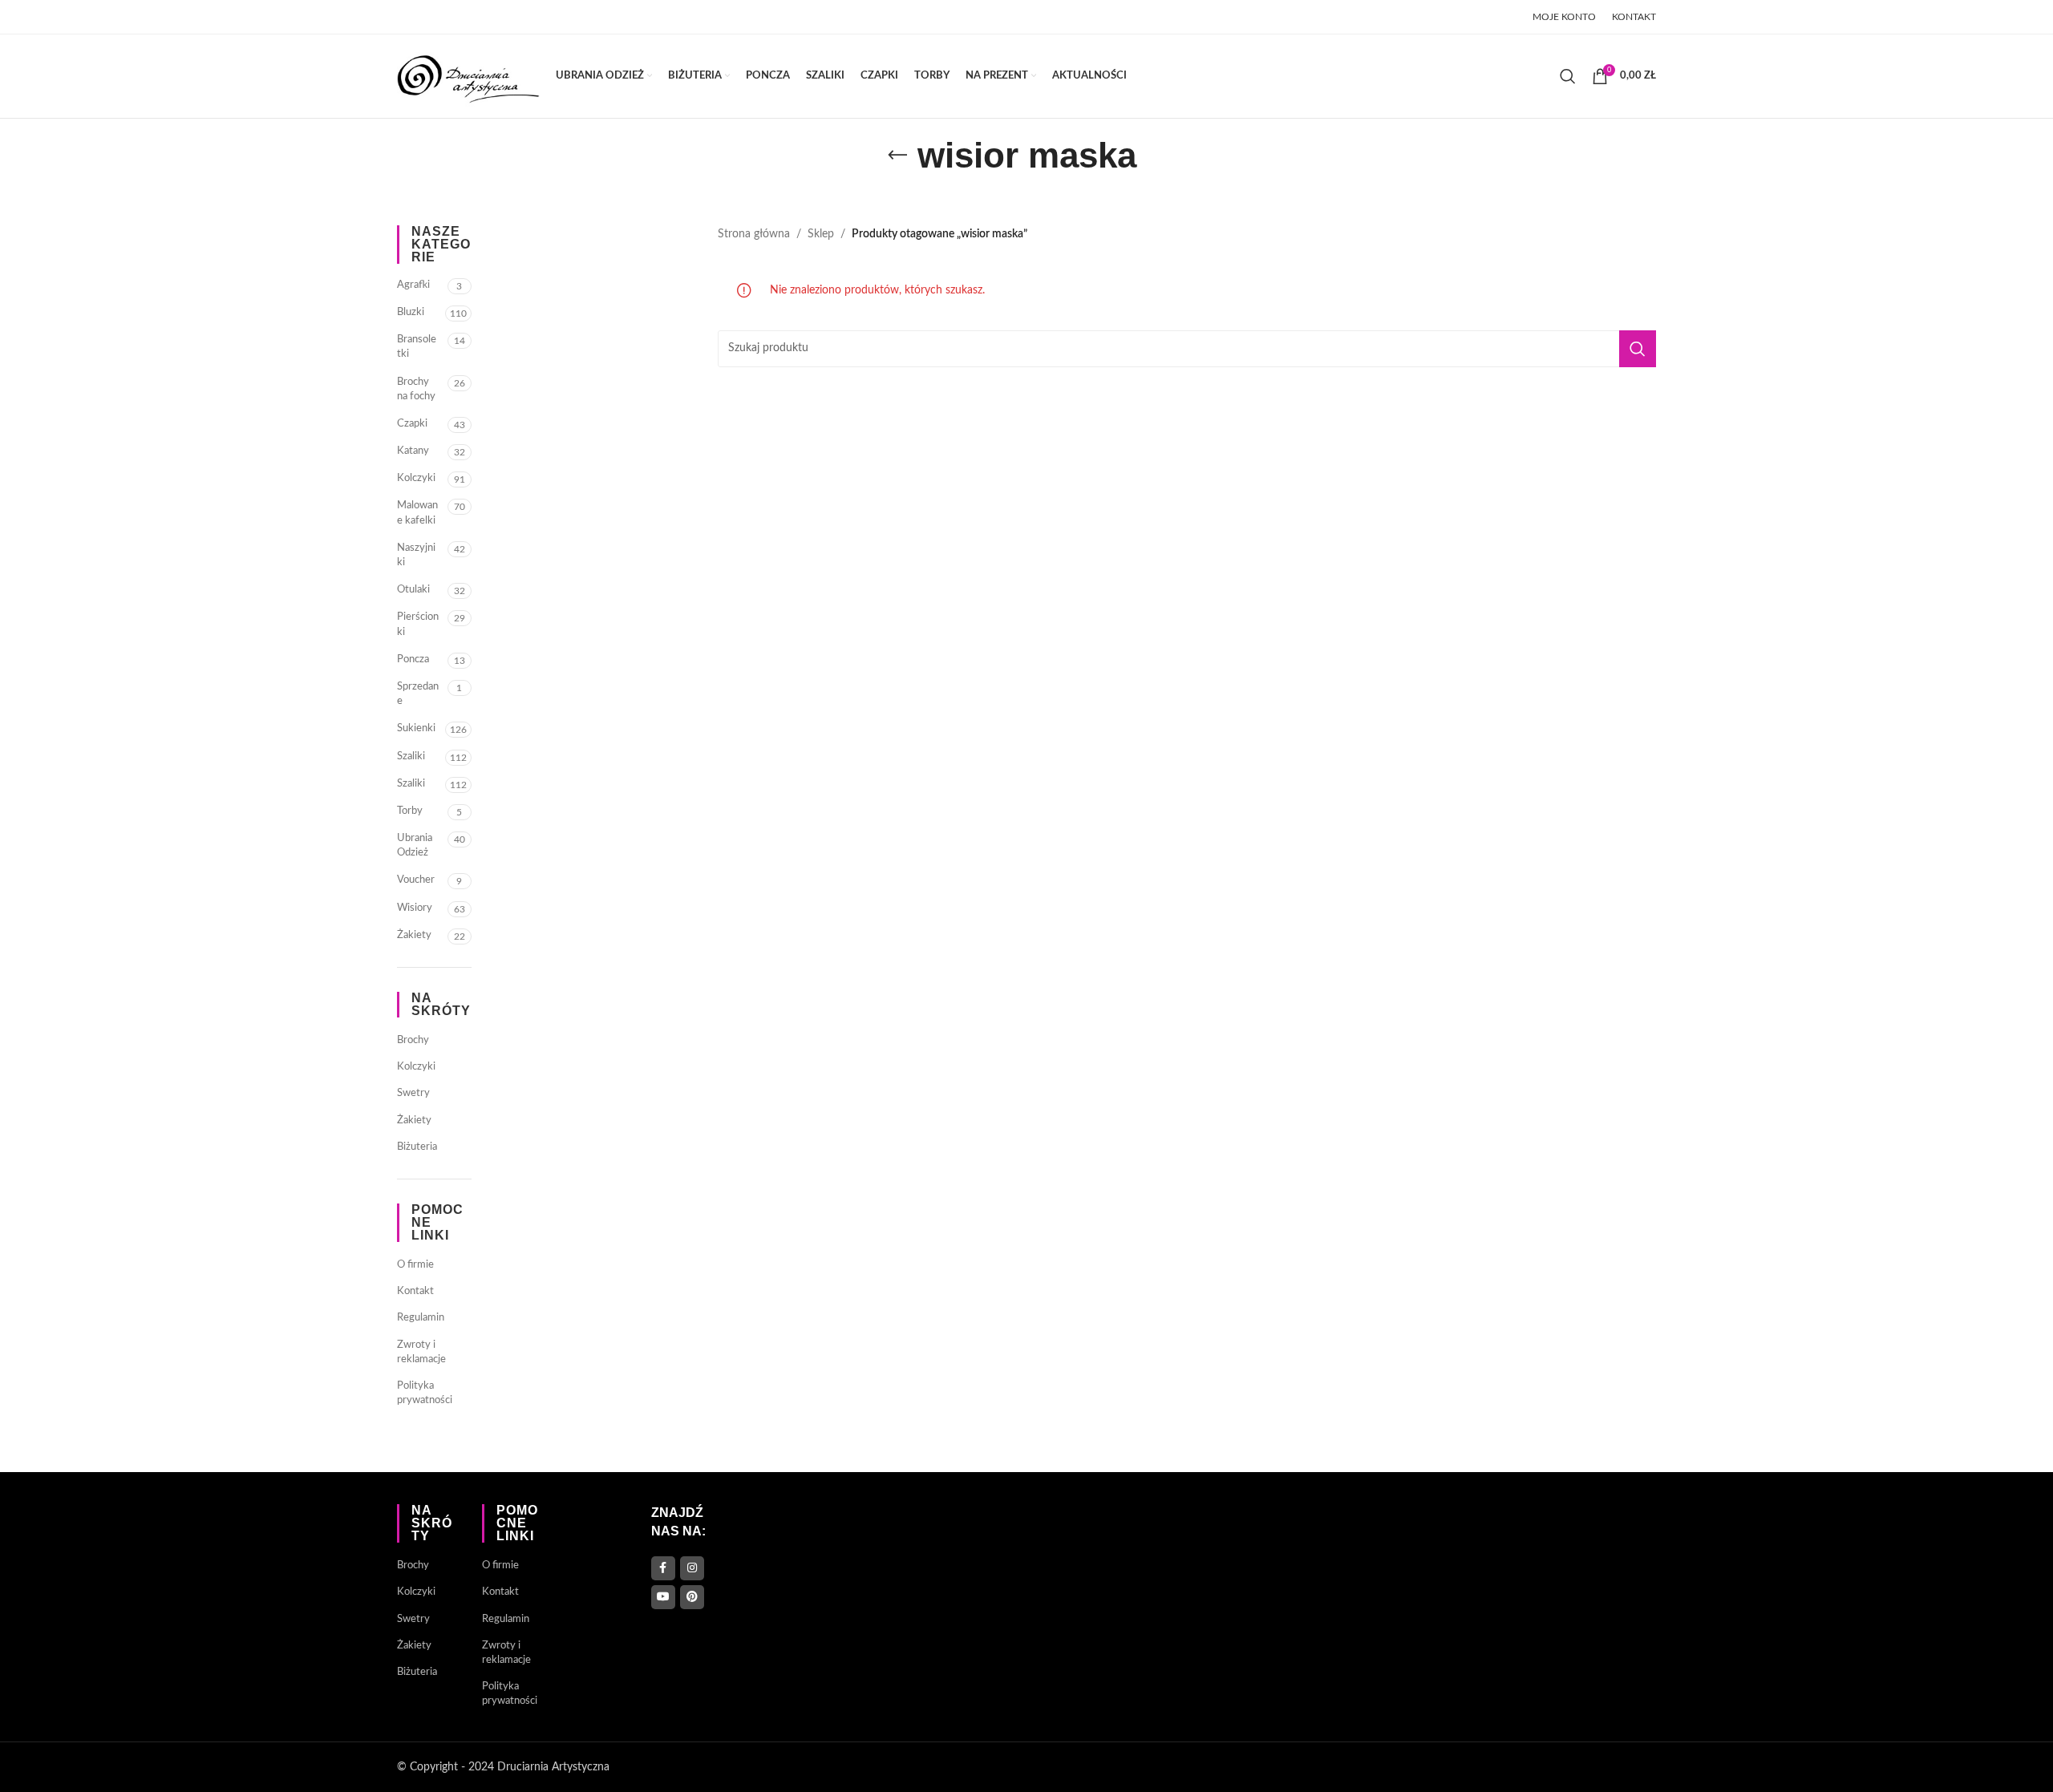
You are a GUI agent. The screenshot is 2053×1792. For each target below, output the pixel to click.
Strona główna (754, 234)
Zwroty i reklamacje (421, 1352)
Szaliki (411, 756)
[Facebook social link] (407, 17)
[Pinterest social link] (468, 17)
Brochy (413, 1040)
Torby (410, 811)
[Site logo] (468, 76)
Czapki (412, 424)
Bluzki (411, 312)
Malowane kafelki (417, 513)
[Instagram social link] (692, 1568)
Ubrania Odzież (415, 845)
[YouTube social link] (663, 1597)
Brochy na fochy (416, 389)
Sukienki (416, 728)
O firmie (415, 1265)
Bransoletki (417, 347)
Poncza (413, 659)
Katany (413, 451)
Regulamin (421, 1318)
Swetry (413, 1093)
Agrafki (413, 285)
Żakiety (414, 935)
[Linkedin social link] (488, 17)
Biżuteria (417, 1147)
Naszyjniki (416, 555)
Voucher (416, 880)
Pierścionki (418, 624)
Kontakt (415, 1291)
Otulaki (413, 590)
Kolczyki (416, 478)
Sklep (821, 234)
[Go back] (897, 156)
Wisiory (415, 908)
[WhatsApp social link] (508, 17)
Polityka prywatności (425, 1393)
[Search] (1568, 76)
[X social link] (427, 17)
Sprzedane (418, 694)
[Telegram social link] (528, 17)
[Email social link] (447, 17)
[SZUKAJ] (1638, 349)
